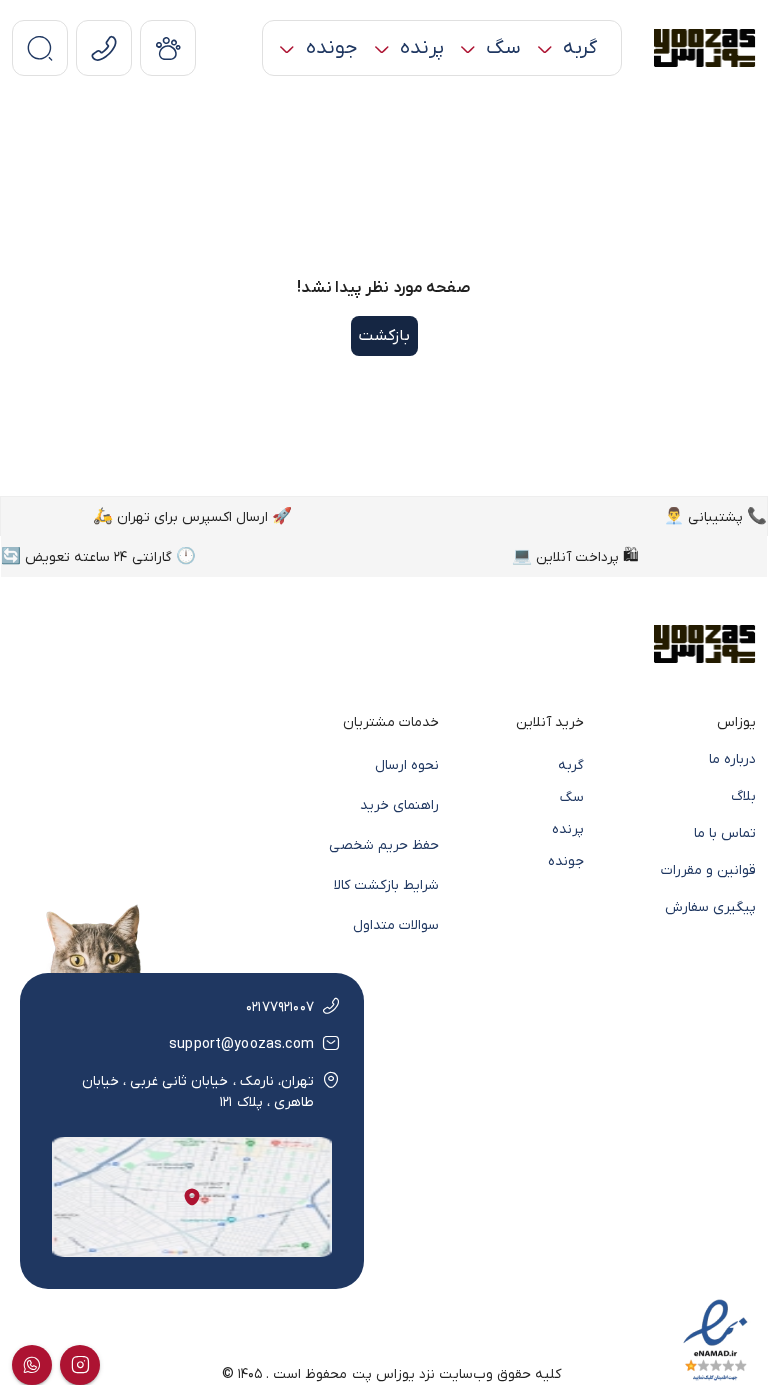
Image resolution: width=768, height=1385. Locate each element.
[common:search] (40, 48)
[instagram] (80, 1365)
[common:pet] (168, 48)
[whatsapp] (32, 1365)
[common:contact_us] (104, 48)
